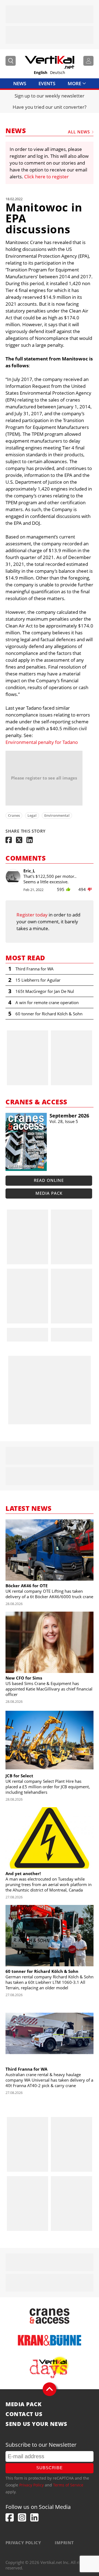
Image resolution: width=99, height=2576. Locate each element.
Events (47, 83)
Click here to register (46, 177)
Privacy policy (23, 2543)
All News (79, 132)
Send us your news (36, 2424)
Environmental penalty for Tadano (42, 742)
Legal (32, 815)
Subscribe (50, 2468)
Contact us (24, 2414)
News (20, 83)
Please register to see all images (44, 778)
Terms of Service (68, 2485)
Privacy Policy (31, 2485)
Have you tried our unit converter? (50, 107)
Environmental (57, 815)
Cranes (14, 815)
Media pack (49, 1193)
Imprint (64, 2543)
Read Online (49, 1180)
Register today (32, 915)
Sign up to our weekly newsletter (50, 96)
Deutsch (58, 73)
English (41, 73)
